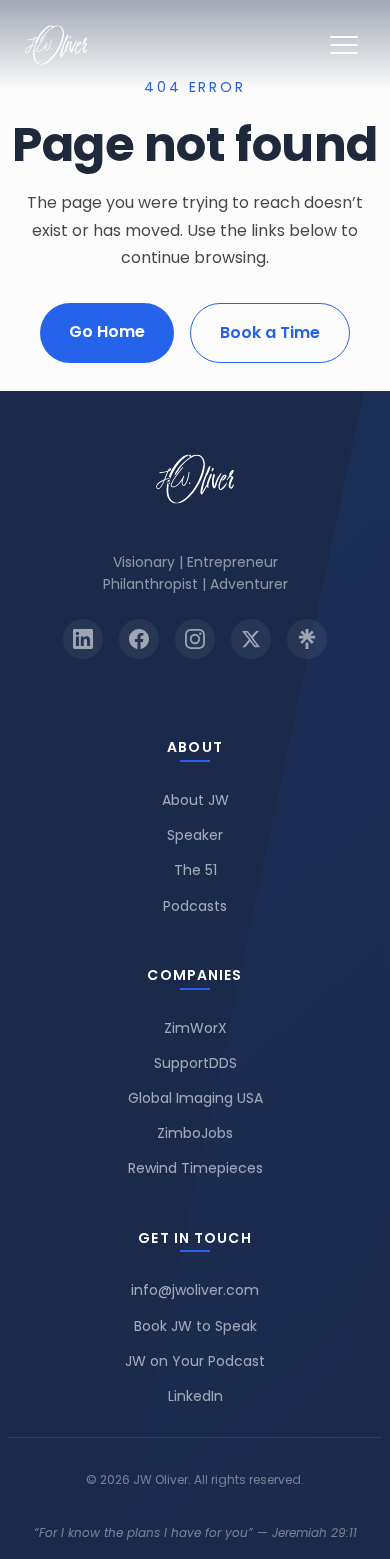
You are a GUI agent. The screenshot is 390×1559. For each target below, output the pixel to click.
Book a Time (270, 332)
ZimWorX (195, 1028)
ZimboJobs (195, 1133)
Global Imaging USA (195, 1098)
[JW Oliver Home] (56, 45)
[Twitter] (251, 639)
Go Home (107, 331)
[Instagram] (195, 639)
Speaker (195, 835)
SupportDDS (195, 1063)
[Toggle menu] (344, 45)
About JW (195, 800)
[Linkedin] (83, 639)
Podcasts (195, 906)
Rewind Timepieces (195, 1168)
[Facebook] (139, 639)
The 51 (195, 870)
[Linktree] (307, 639)
